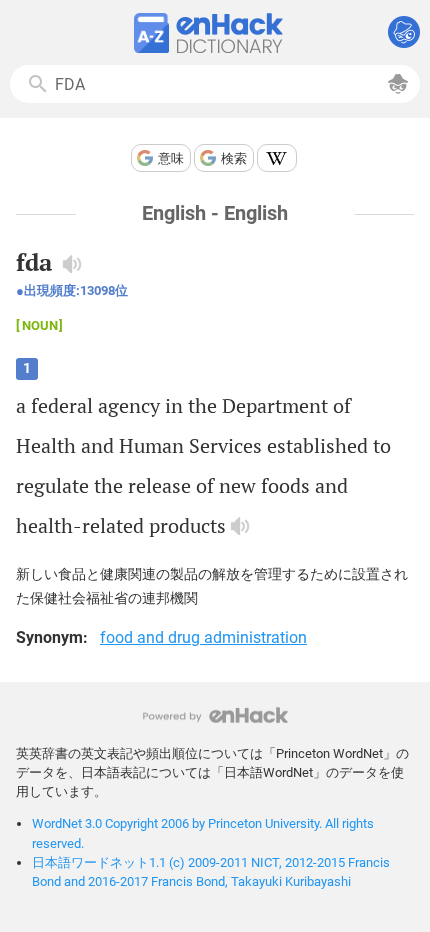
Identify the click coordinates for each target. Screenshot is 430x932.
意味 (171, 158)
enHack (215, 715)
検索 (234, 158)
